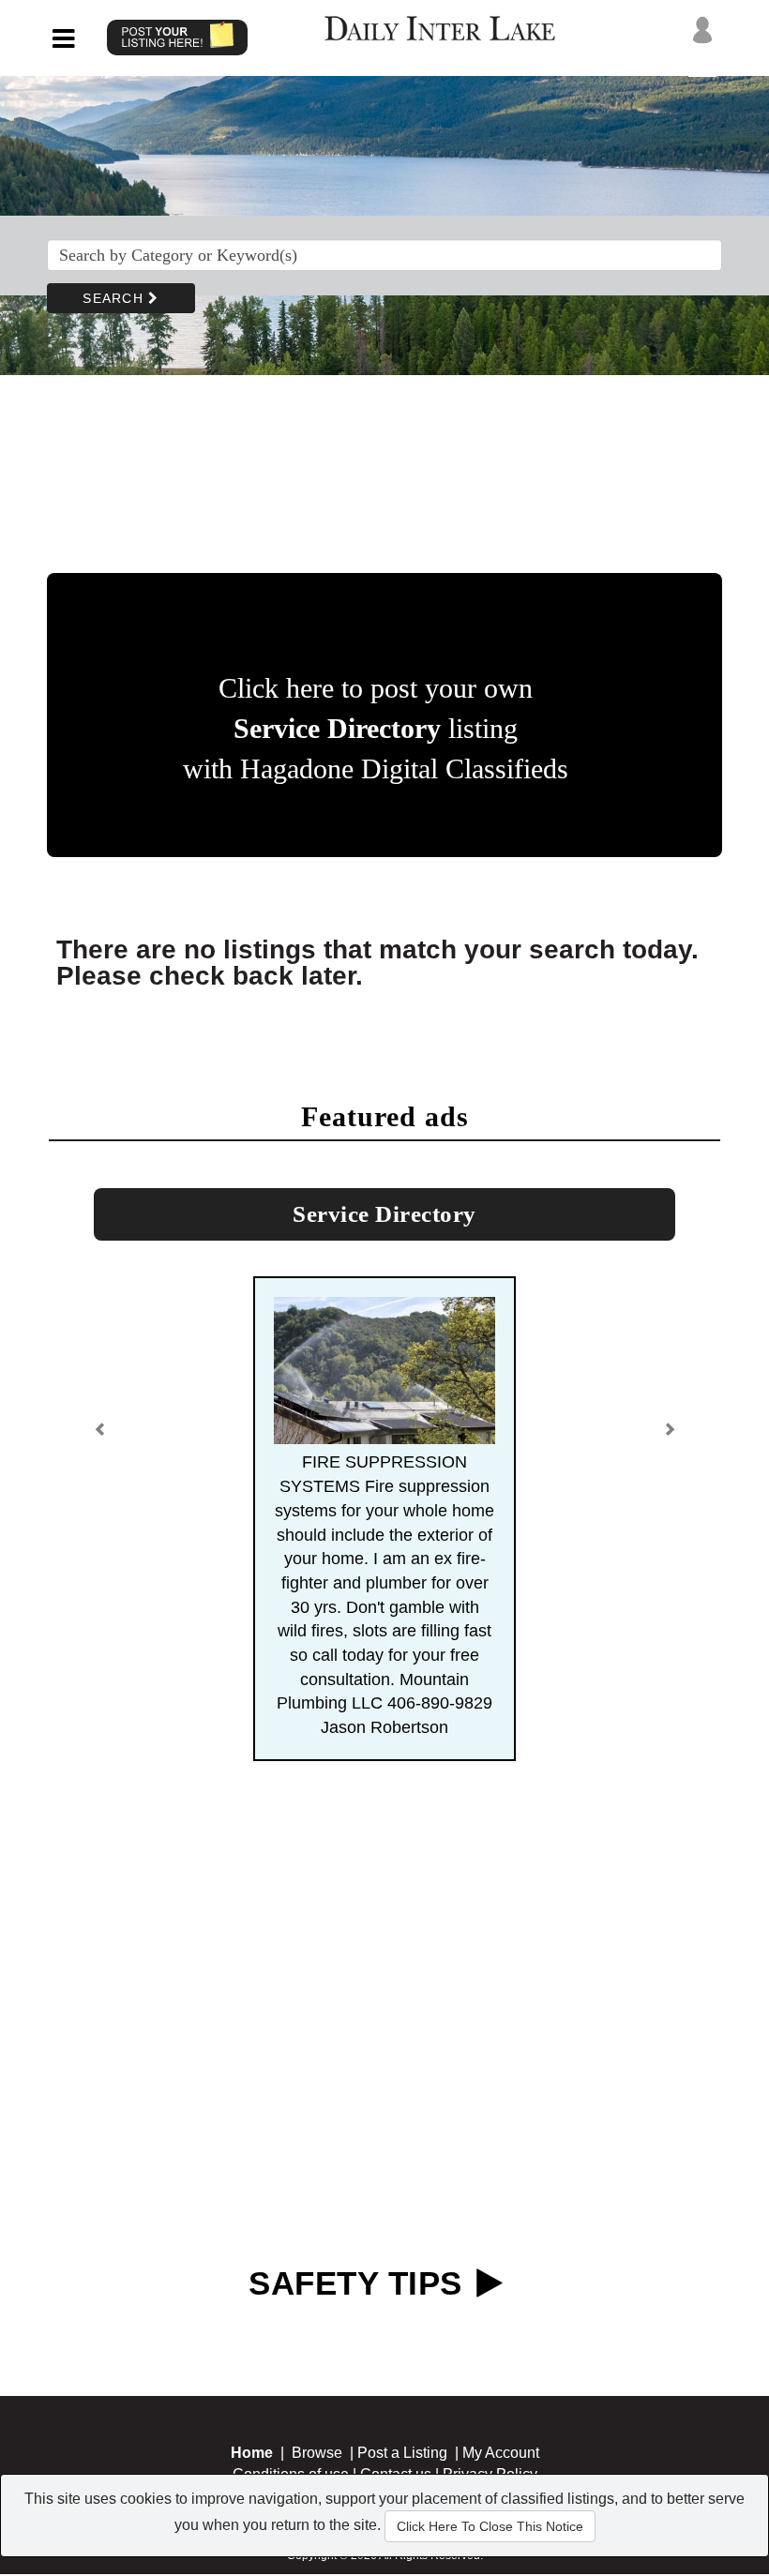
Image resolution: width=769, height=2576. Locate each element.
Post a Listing (402, 2453)
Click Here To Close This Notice (490, 2526)
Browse (317, 2453)
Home (252, 2453)
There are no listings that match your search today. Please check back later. (377, 963)
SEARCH (115, 298)
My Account (501, 2453)
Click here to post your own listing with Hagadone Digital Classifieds (376, 728)
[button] (100, 1436)
